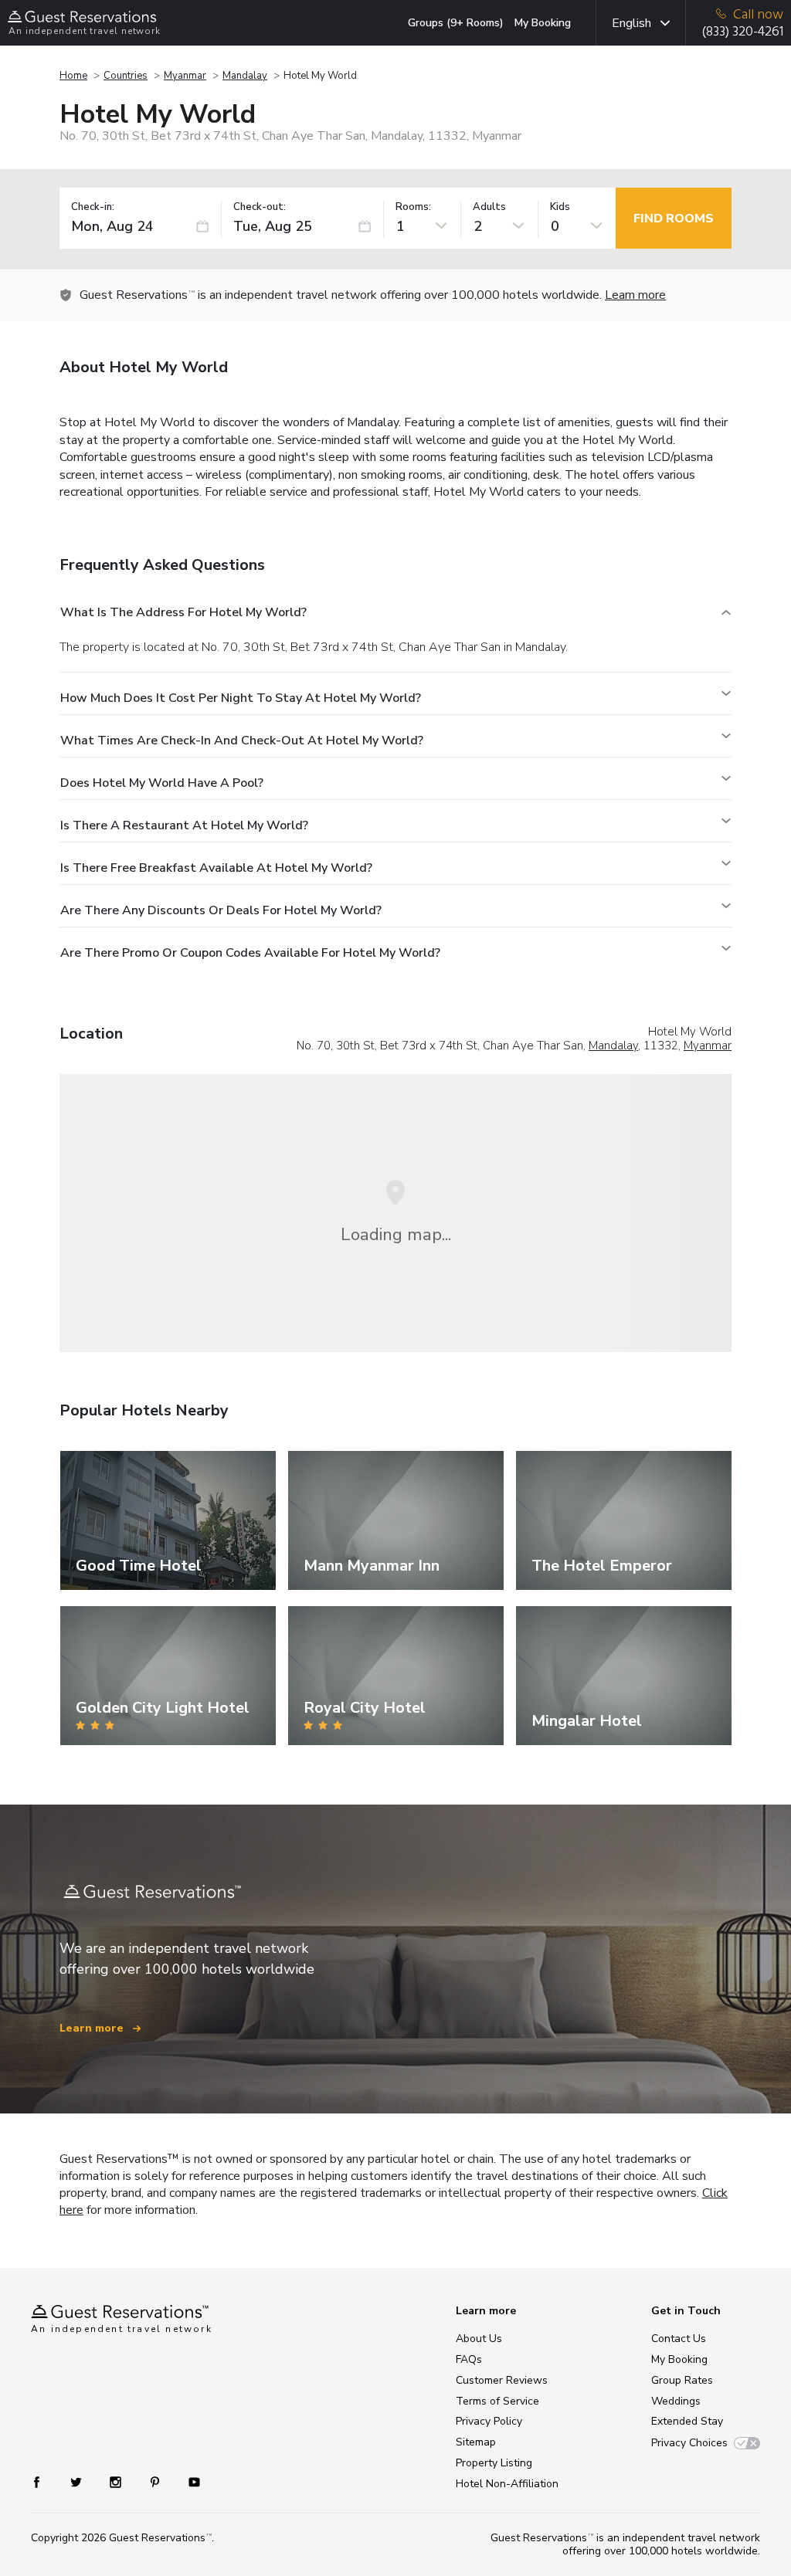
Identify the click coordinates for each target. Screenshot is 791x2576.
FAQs (469, 2359)
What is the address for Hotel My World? (183, 612)
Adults (489, 207)
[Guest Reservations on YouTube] (188, 2481)
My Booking (543, 23)
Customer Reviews (502, 2380)
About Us (479, 2339)
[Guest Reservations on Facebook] (44, 2481)
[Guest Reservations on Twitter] (78, 2481)
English (631, 23)
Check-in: (93, 207)
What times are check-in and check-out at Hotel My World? (242, 741)
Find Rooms (674, 219)
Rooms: (413, 207)
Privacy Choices (689, 2443)
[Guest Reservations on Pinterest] (156, 2481)
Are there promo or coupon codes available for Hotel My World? (250, 953)
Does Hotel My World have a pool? (162, 783)
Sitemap (476, 2442)
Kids (560, 207)
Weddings (676, 2401)
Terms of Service (497, 2401)
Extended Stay (687, 2421)
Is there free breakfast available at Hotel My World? (216, 868)
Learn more (635, 295)
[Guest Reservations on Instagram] (117, 2481)
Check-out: (260, 207)
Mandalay (245, 76)
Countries (126, 76)
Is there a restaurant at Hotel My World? (184, 825)
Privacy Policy (489, 2421)
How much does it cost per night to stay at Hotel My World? (241, 698)
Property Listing (494, 2463)
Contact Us (679, 2339)
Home (73, 76)
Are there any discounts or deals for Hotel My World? (221, 910)
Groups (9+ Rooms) (456, 23)
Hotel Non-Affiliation (507, 2484)
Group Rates (682, 2380)
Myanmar (185, 76)
